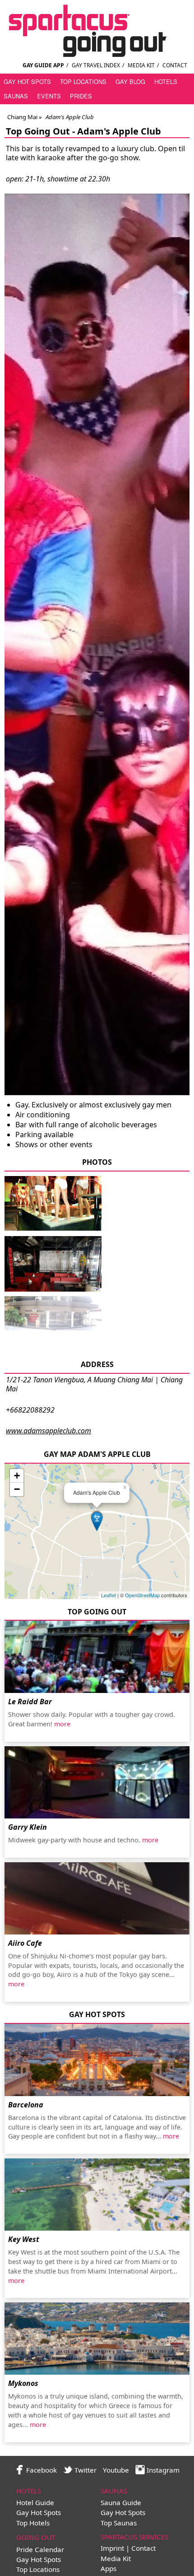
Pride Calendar (40, 2549)
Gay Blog (130, 81)
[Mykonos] (97, 2339)
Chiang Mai (22, 117)
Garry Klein (28, 1827)
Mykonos (23, 2383)
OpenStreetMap (142, 1595)
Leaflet (109, 1595)
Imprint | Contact (128, 2548)
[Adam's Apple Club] (53, 1229)
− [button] (17, 1489)
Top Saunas (119, 2523)
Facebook (41, 2470)
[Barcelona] (97, 2060)
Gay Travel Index (96, 65)
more (62, 1724)
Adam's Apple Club (119, 131)
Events (49, 96)
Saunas (16, 96)
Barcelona (26, 2105)
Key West (24, 2239)
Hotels (166, 81)
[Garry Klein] (97, 1782)
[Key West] (97, 2195)
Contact (175, 65)
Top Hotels (33, 2523)
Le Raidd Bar (30, 1702)
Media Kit (141, 65)
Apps (109, 2568)
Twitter (85, 2470)
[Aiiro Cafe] (97, 1898)
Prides (81, 96)
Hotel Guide (35, 2502)
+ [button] (17, 1476)
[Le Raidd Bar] (97, 1657)
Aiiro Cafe (25, 1943)
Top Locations (83, 81)
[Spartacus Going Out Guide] (97, 54)
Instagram (162, 2470)
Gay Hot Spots (27, 81)
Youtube (116, 2470)
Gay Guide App (43, 65)
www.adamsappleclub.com (48, 1431)
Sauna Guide (121, 2502)
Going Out (36, 2537)
